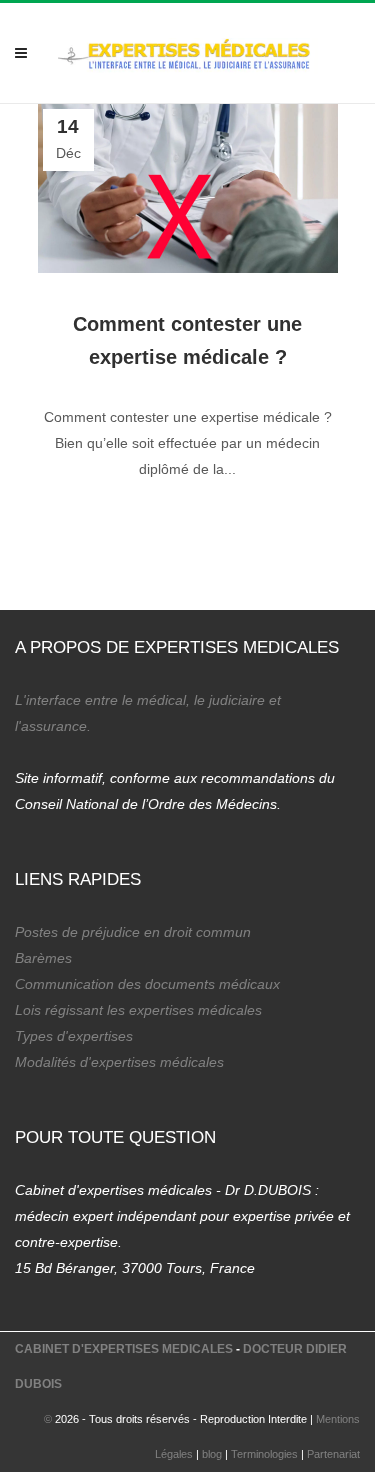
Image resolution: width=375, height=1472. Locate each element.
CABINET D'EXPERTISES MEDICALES (124, 1349)
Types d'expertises (74, 1036)
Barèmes (43, 958)
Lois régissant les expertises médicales (138, 1010)
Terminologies (264, 1454)
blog (212, 1454)
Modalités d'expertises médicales (119, 1062)
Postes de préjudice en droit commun (133, 932)
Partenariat (333, 1454)
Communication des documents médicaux (147, 984)
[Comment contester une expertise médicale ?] (188, 188)
